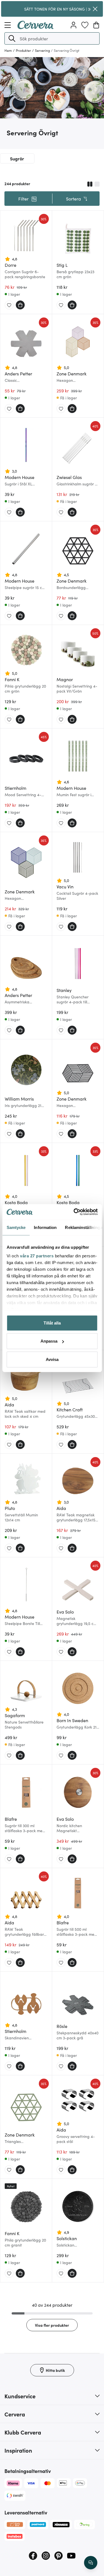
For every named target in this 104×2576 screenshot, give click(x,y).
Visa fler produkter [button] (52, 2325)
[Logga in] (73, 25)
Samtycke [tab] (16, 1227)
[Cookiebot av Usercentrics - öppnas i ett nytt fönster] (74, 1212)
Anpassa (49, 1341)
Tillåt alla (52, 1323)
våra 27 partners (37, 1256)
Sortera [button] (73, 199)
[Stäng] (95, 9)
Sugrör (17, 158)
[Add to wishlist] (9, 305)
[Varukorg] (96, 25)
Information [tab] (45, 1227)
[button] (12, 38)
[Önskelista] (85, 25)
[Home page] (35, 27)
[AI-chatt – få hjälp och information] (91, 2563)
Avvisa (52, 1359)
